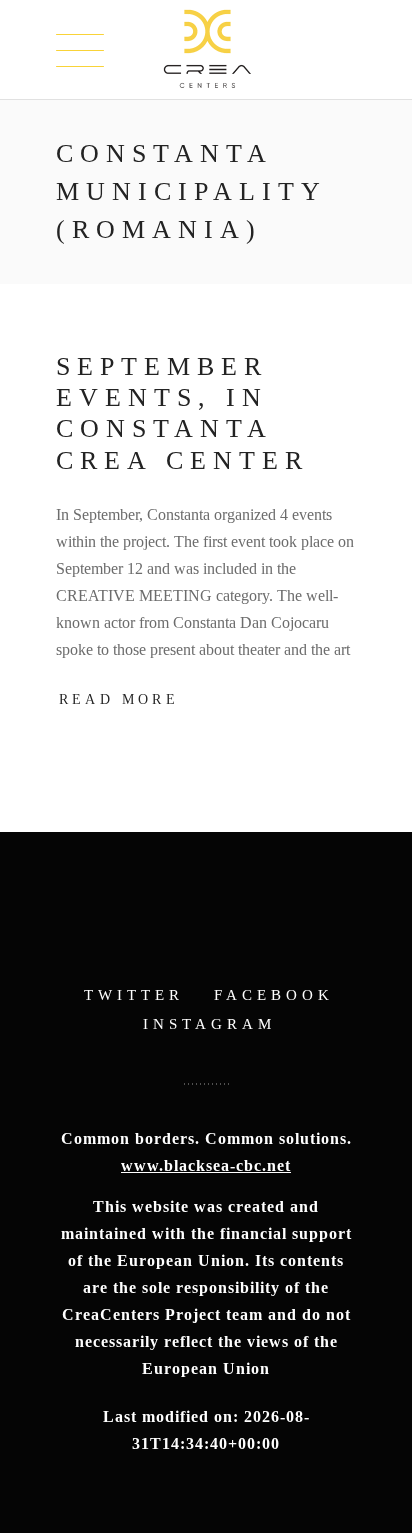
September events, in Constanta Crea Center (182, 413)
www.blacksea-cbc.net (206, 1165)
